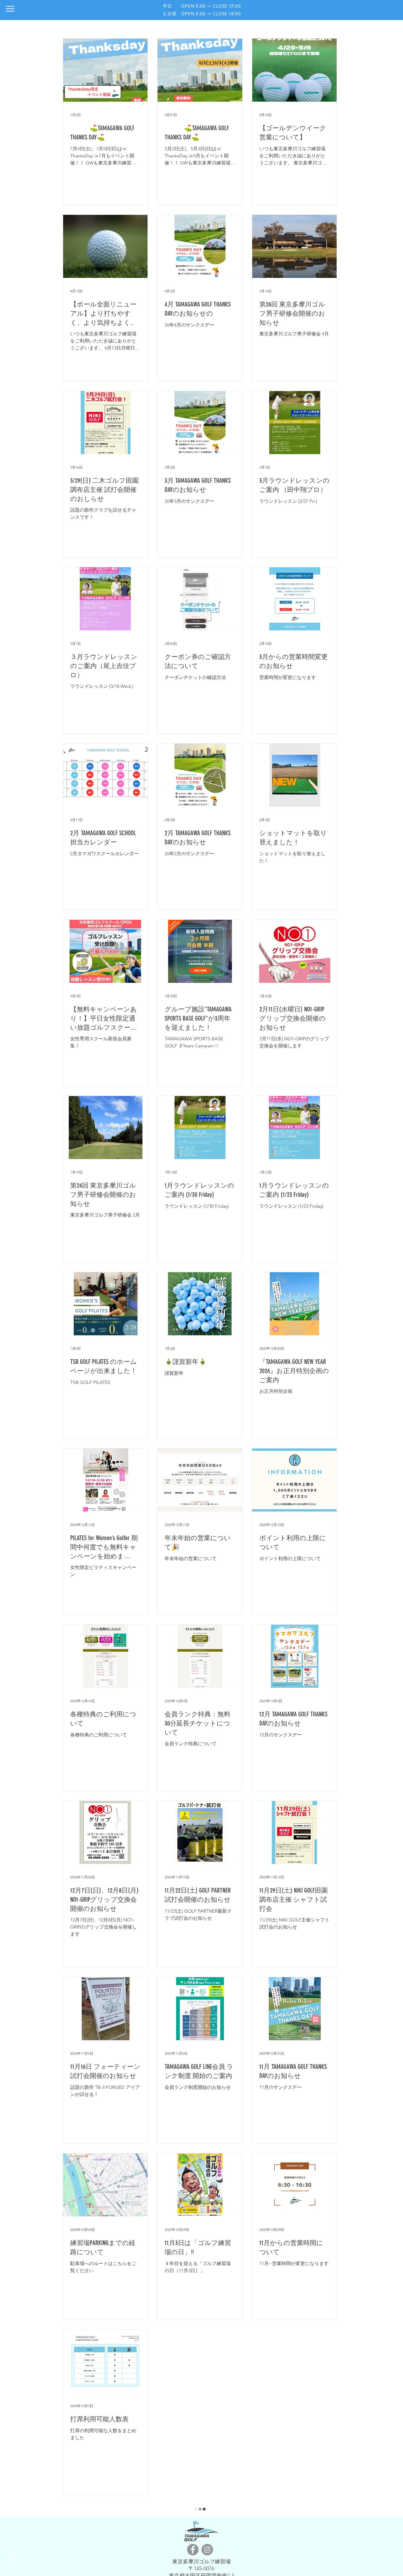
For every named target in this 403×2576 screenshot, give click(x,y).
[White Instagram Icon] (9, 2567)
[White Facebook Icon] (9, 2555)
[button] (10, 9)
